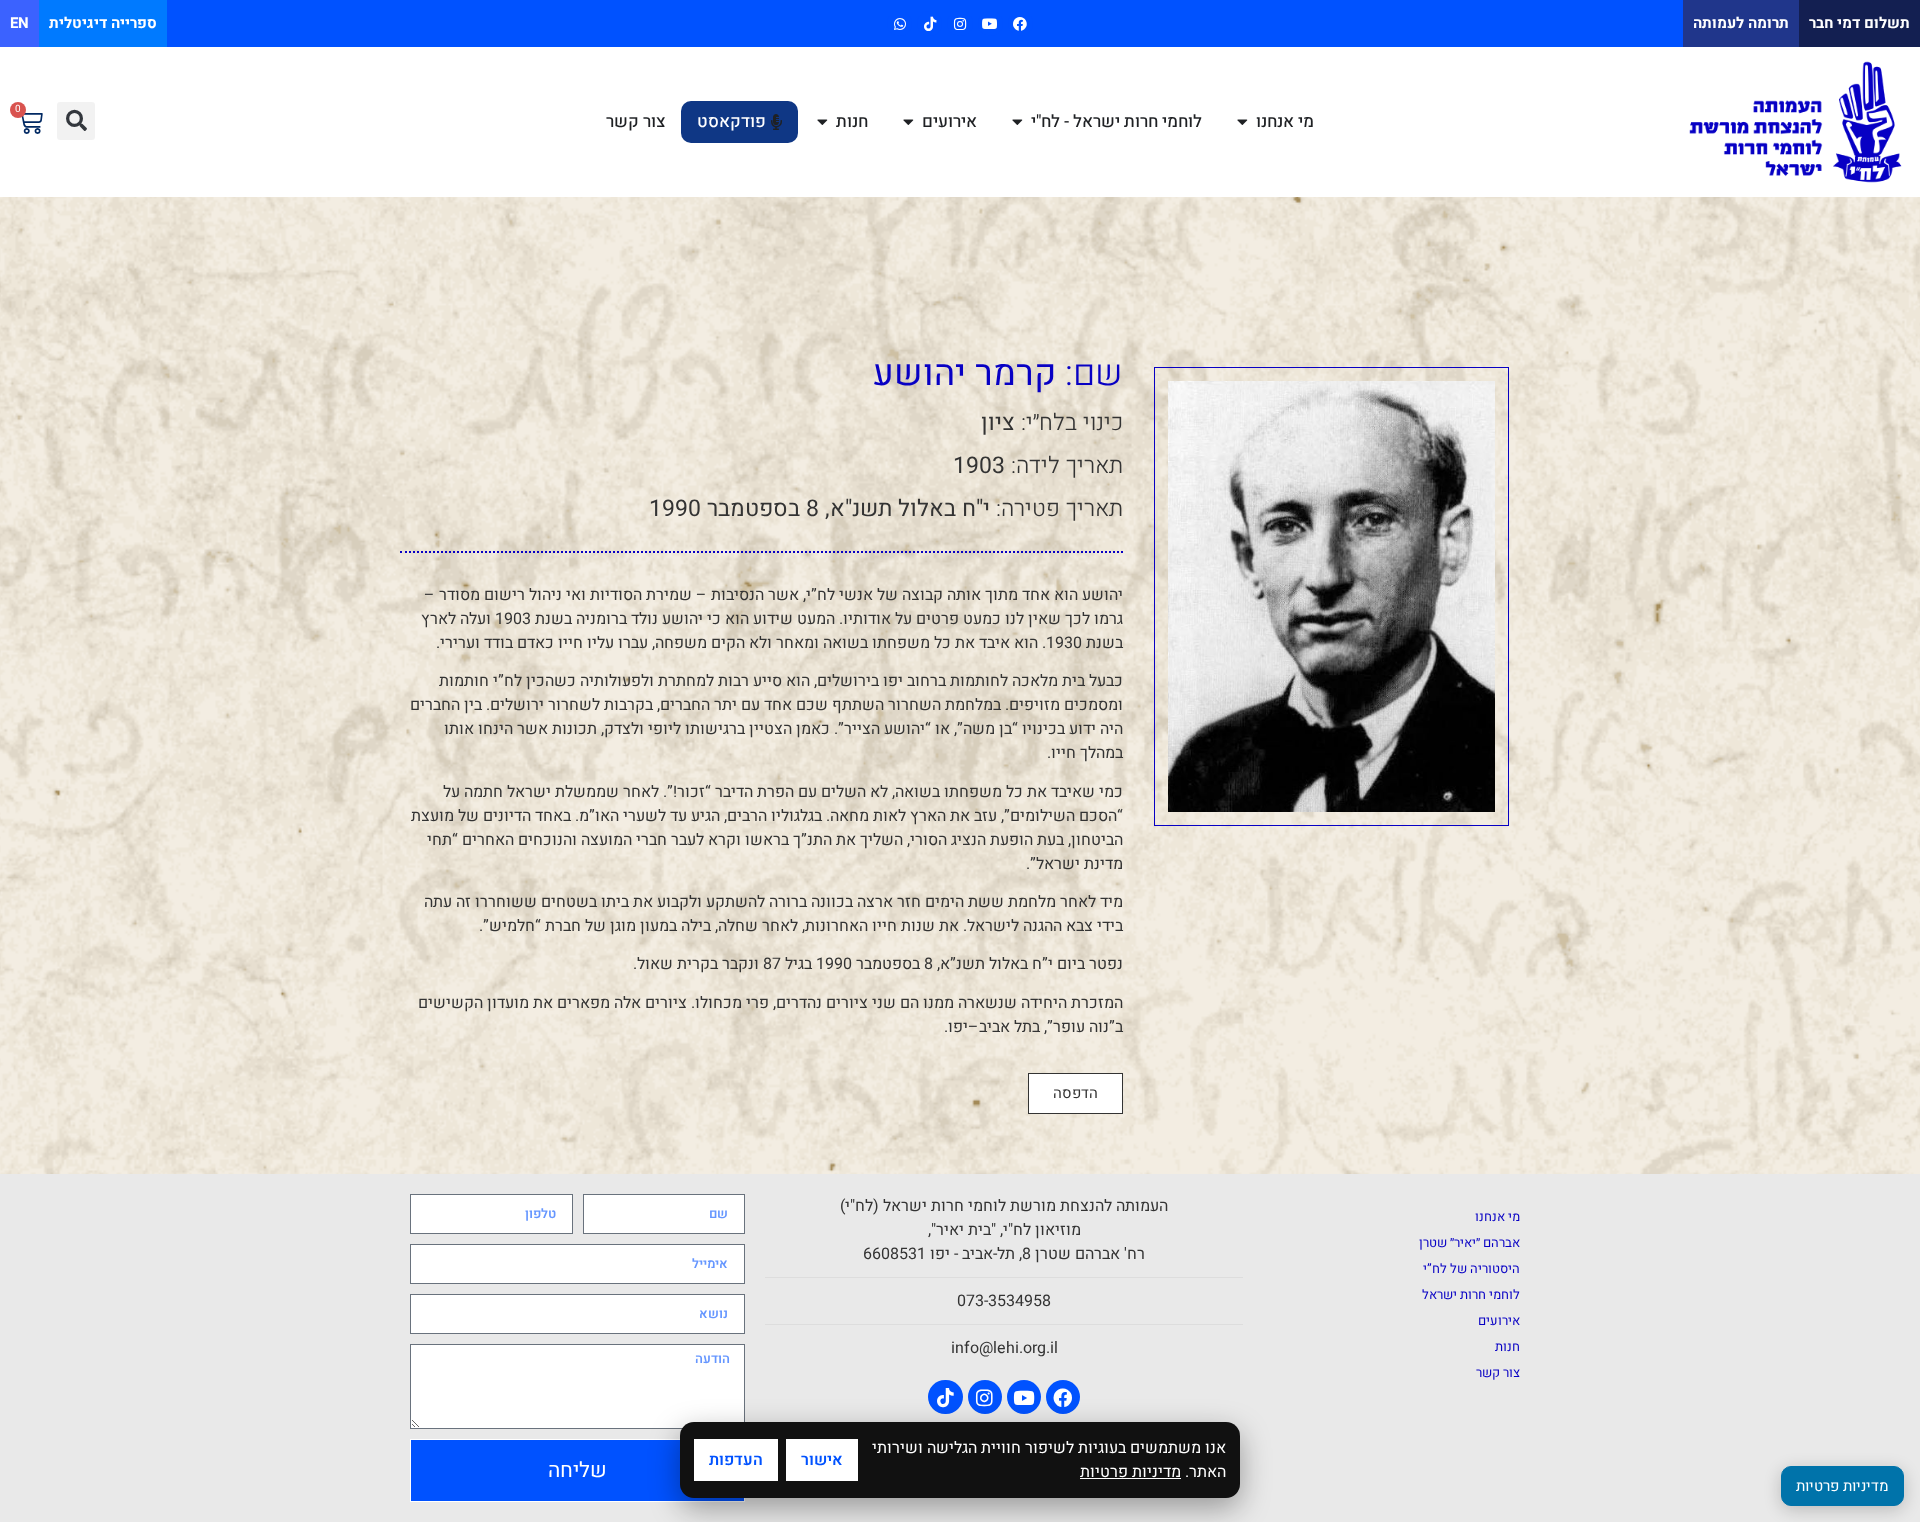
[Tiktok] (929, 23)
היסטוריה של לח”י (1471, 1268)
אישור (822, 1460)
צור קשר (1498, 1372)
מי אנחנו (1497, 1216)
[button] (76, 121)
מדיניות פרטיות (1130, 1472)
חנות (1507, 1346)
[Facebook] (1020, 23)
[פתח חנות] (822, 122)
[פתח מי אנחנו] (1242, 122)
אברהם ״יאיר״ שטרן (1469, 1242)
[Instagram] (959, 23)
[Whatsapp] (899, 23)
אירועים (1499, 1320)
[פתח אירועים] (908, 122)
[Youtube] (990, 23)
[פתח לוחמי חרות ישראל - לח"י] (1017, 122)
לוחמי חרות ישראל (1471, 1294)
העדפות (736, 1460)
